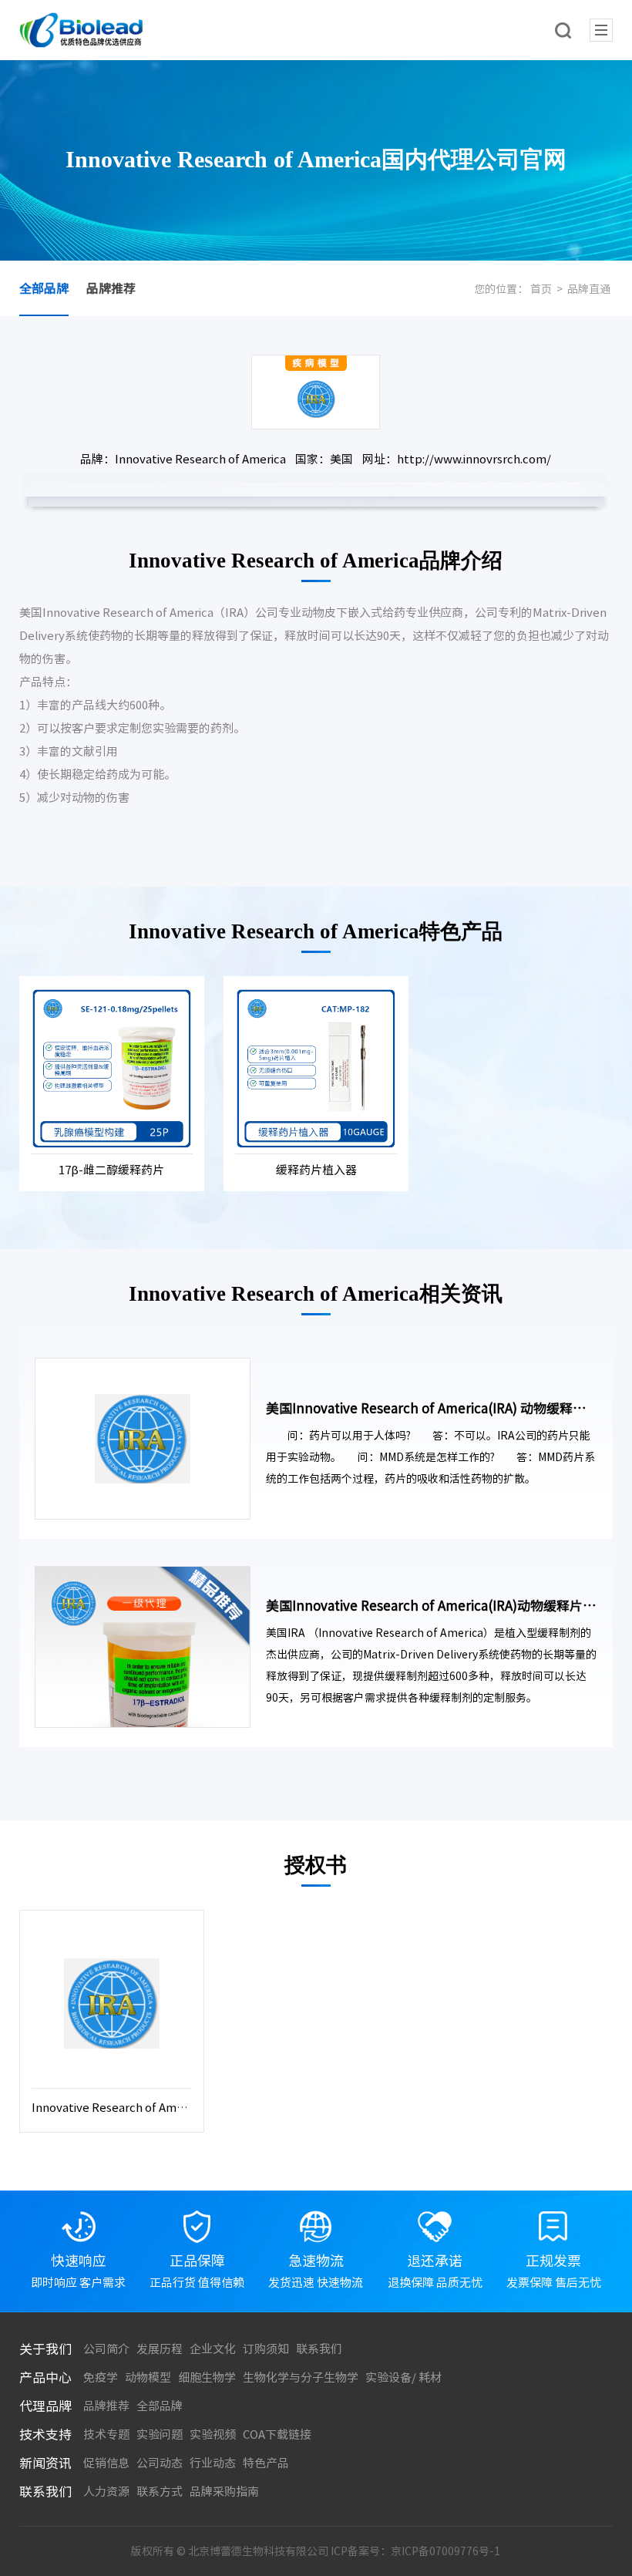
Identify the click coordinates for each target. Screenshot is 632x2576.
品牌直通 (589, 289)
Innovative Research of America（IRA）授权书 (155, 2108)
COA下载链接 (277, 2435)
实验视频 (213, 2435)
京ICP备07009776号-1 (445, 2551)
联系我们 (319, 2349)
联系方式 (160, 2492)
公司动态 (160, 2463)
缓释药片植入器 (316, 1170)
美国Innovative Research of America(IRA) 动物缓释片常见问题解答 (432, 1408)
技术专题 (106, 2435)
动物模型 (148, 2377)
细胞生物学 (207, 2377)
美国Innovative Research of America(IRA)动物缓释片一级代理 (432, 1606)
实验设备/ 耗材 (403, 2377)
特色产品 (266, 2463)
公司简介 (106, 2349)
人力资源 (106, 2492)
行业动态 (213, 2463)
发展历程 (160, 2349)
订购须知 (266, 2349)
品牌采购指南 (224, 2492)
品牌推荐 (111, 288)
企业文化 (213, 2349)
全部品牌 (44, 288)
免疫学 (101, 2377)
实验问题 (160, 2435)
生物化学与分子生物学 (301, 2377)
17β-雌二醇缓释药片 (111, 1170)
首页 (541, 289)
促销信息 (106, 2463)
